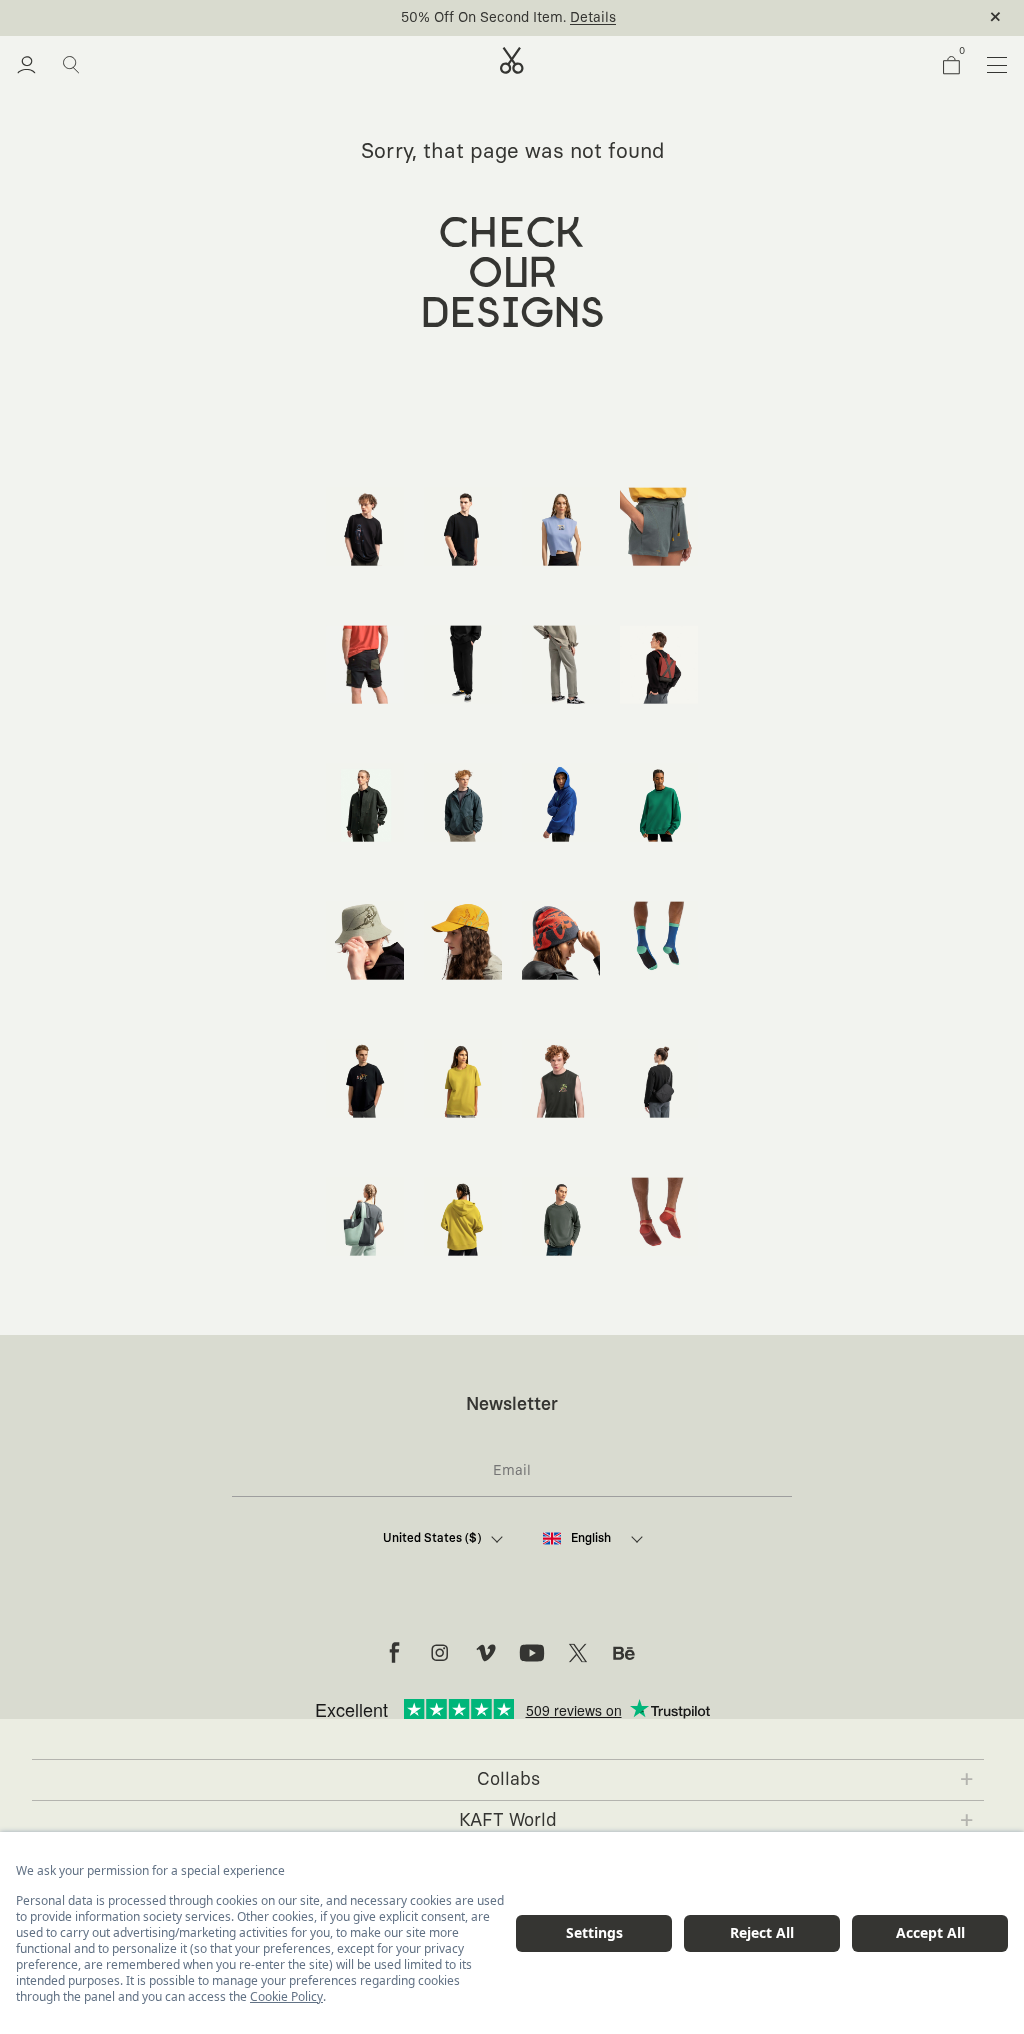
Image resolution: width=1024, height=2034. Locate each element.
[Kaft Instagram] (440, 1653)
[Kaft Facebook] (394, 1653)
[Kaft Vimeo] (486, 1653)
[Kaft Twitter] (578, 1653)
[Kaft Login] (26, 65)
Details (593, 18)
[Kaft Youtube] (532, 1653)
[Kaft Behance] (624, 1653)
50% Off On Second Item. (483, 18)
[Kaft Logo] (512, 60)
